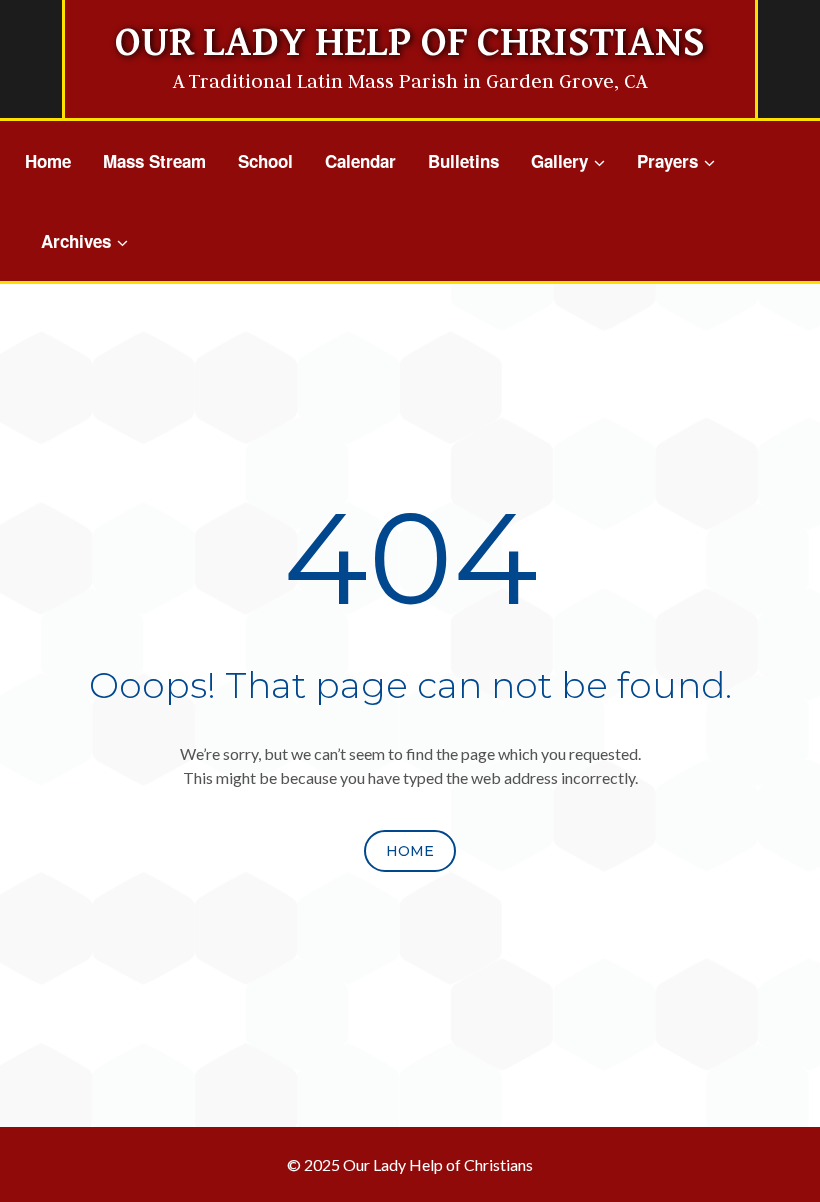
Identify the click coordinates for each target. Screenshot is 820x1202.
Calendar (360, 161)
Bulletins (463, 161)
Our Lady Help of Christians (410, 43)
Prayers (667, 161)
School (265, 161)
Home (48, 161)
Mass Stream (154, 161)
